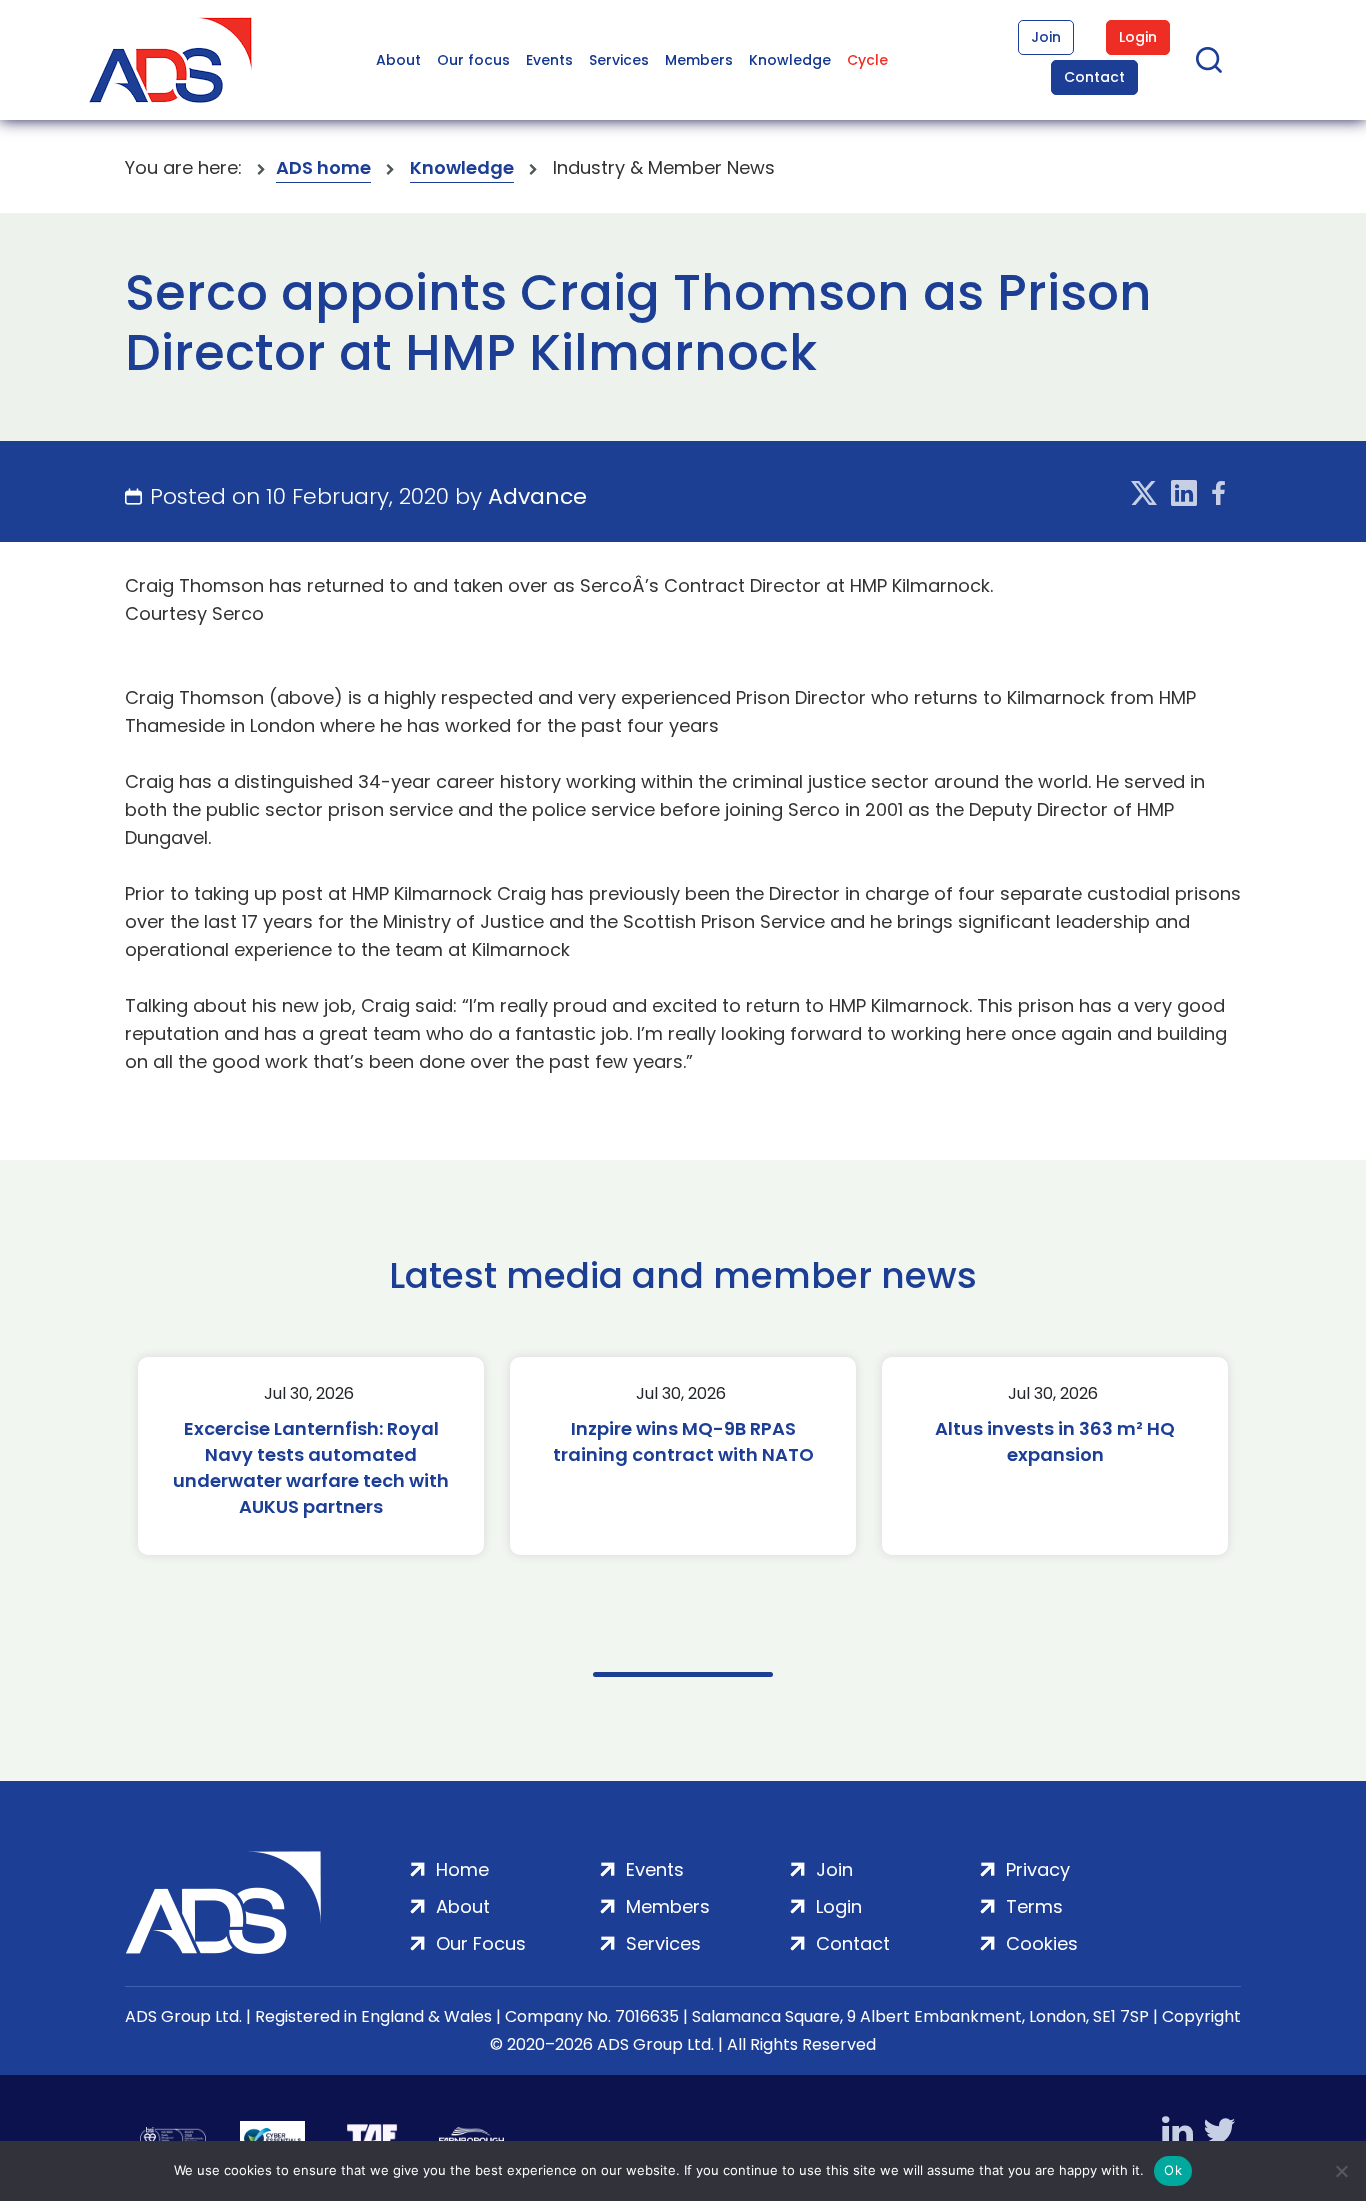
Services (619, 60)
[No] (1341, 2171)
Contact (1094, 77)
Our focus (473, 60)
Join (1046, 37)
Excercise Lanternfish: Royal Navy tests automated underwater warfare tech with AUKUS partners (311, 1467)
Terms (1034, 1906)
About (398, 60)
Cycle (867, 60)
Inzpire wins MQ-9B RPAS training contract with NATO (683, 1441)
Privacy (1038, 1869)
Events (549, 60)
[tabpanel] (311, 1456)
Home (462, 1869)
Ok (1173, 2170)
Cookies (1042, 1943)
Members (699, 60)
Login (1138, 37)
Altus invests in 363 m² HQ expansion (1055, 1441)
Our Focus (481, 1943)
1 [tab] (683, 1674)
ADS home (323, 167)
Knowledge (790, 60)
